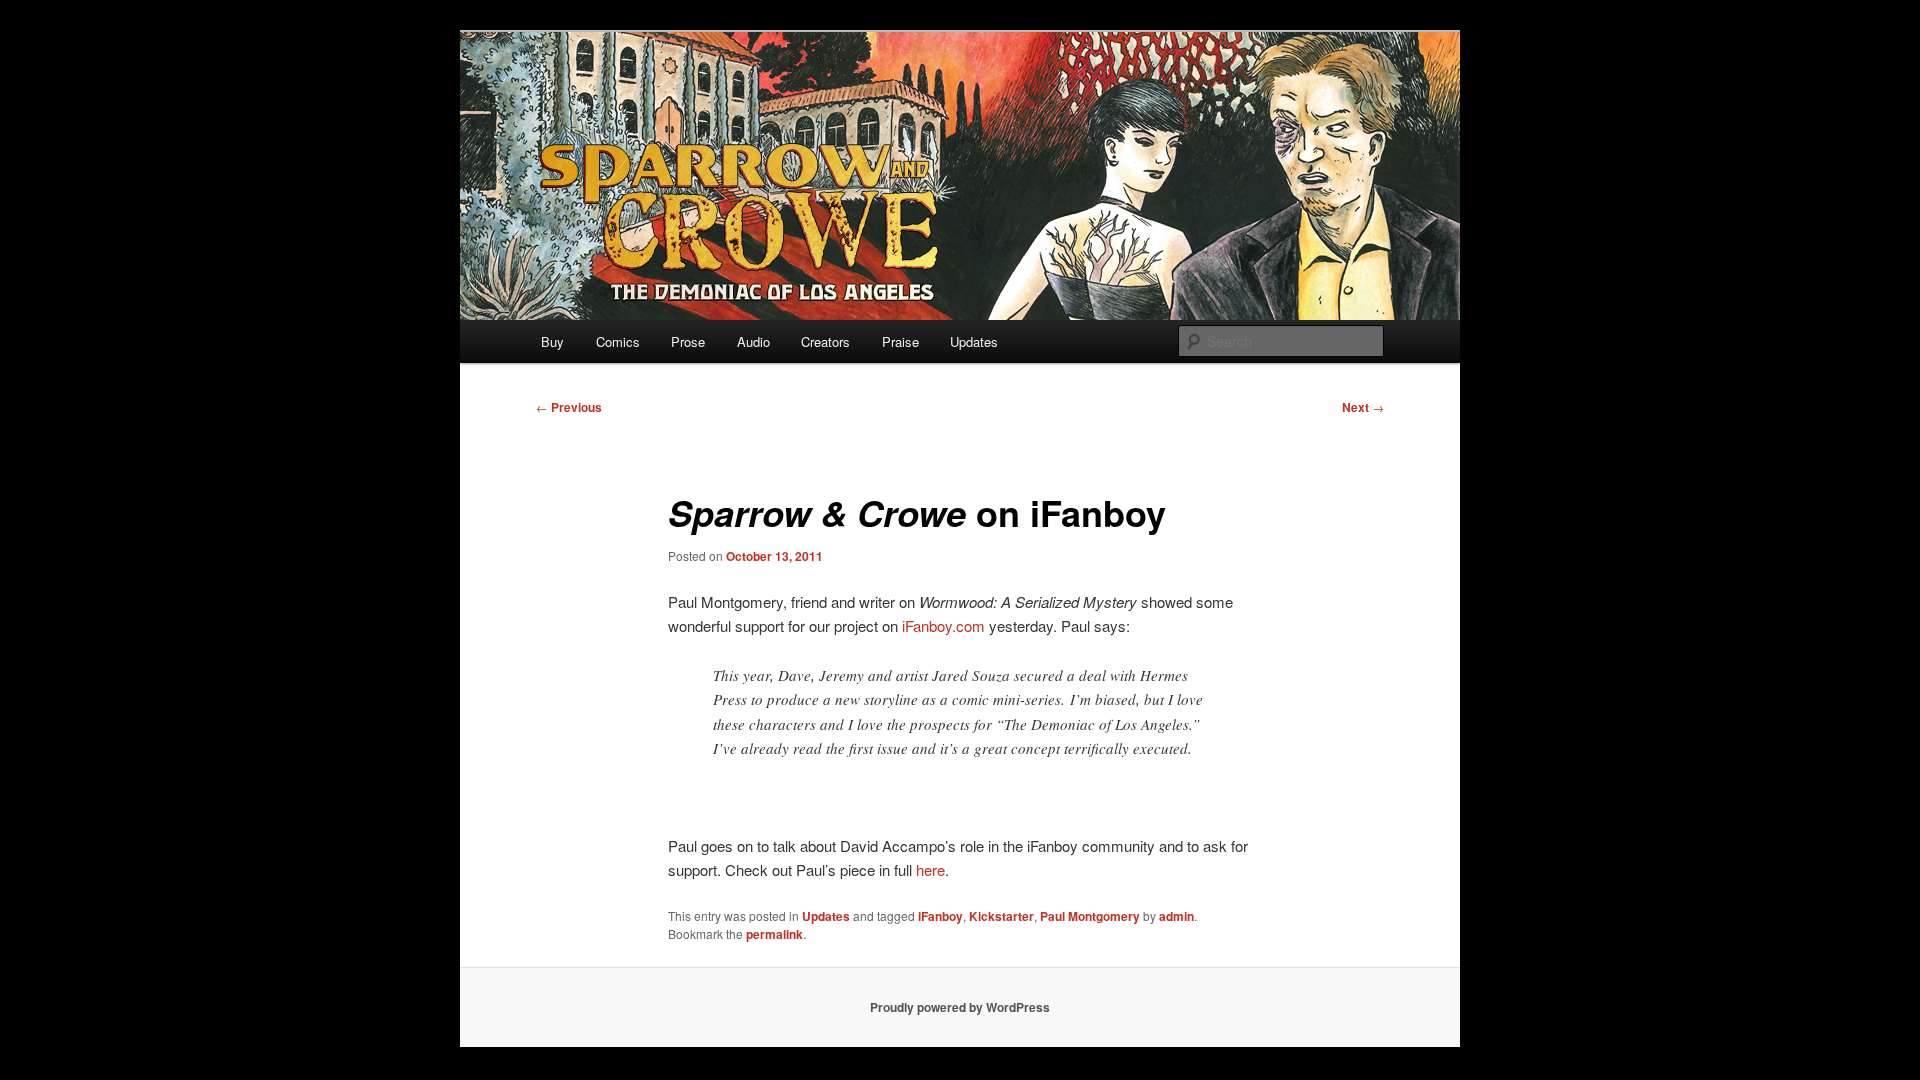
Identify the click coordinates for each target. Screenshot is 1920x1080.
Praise (900, 341)
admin (1176, 916)
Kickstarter (1001, 916)
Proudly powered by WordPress (960, 1007)
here (930, 869)
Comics (618, 341)
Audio (753, 341)
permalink (774, 934)
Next (1363, 407)
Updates (974, 341)
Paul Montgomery (1090, 916)
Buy (552, 341)
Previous (569, 407)
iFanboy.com (943, 625)
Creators (825, 341)
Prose (688, 341)
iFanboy (940, 916)
